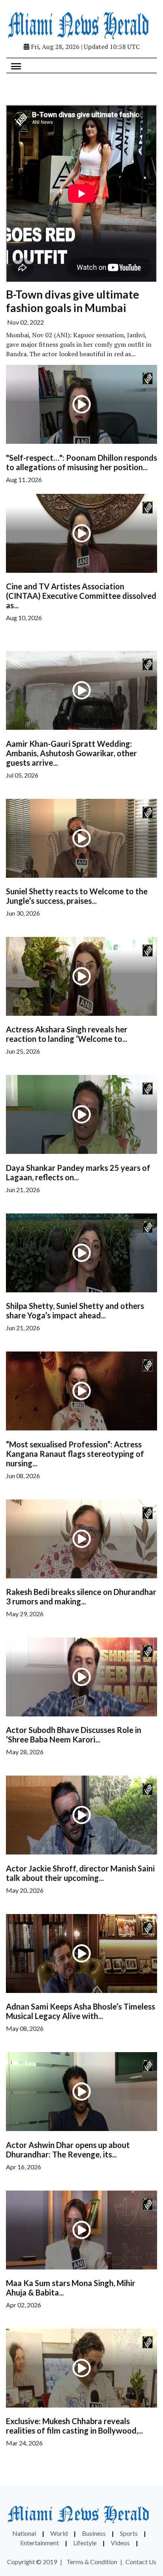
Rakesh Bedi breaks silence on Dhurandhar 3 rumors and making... (81, 1596)
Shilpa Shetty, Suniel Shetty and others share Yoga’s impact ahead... (75, 1310)
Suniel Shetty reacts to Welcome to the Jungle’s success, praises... (77, 896)
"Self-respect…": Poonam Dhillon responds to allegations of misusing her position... (81, 462)
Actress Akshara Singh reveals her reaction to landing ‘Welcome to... (67, 1034)
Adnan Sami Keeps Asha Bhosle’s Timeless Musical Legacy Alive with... (81, 2011)
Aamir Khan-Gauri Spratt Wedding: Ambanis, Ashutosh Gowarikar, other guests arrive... (71, 753)
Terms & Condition (92, 2562)
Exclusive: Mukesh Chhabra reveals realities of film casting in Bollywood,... (74, 2426)
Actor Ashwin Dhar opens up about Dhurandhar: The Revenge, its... (68, 2150)
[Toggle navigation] (16, 65)
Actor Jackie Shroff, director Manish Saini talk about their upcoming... (80, 1873)
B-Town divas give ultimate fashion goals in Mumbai (73, 301)
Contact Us (141, 2562)
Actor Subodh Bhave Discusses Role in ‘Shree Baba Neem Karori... (74, 1735)
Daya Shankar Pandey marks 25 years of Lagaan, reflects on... (78, 1172)
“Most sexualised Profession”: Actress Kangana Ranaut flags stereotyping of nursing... (75, 1454)
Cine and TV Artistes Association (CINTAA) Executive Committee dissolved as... (81, 596)
